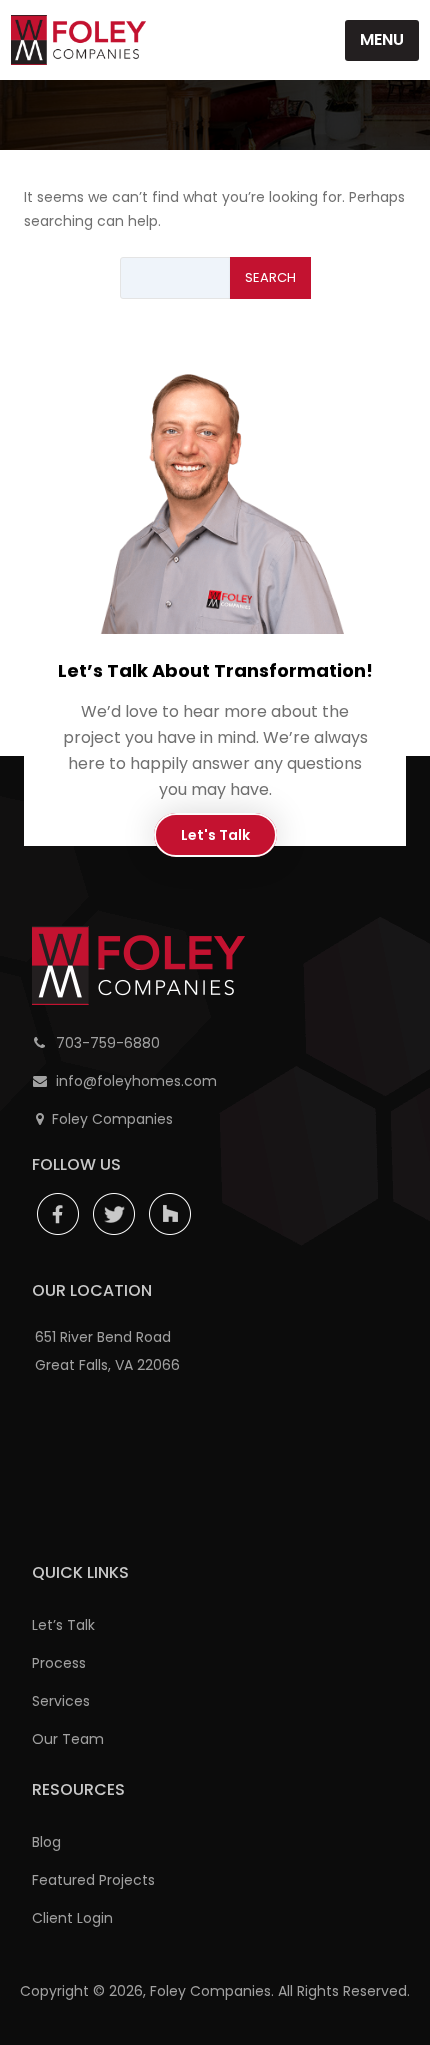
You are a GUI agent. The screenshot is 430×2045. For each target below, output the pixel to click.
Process (59, 1663)
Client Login (72, 1918)
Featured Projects (93, 1880)
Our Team (68, 1739)
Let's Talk (215, 835)
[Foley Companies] (78, 40)
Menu (382, 39)
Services (61, 1701)
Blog (46, 1842)
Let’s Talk (63, 1625)
